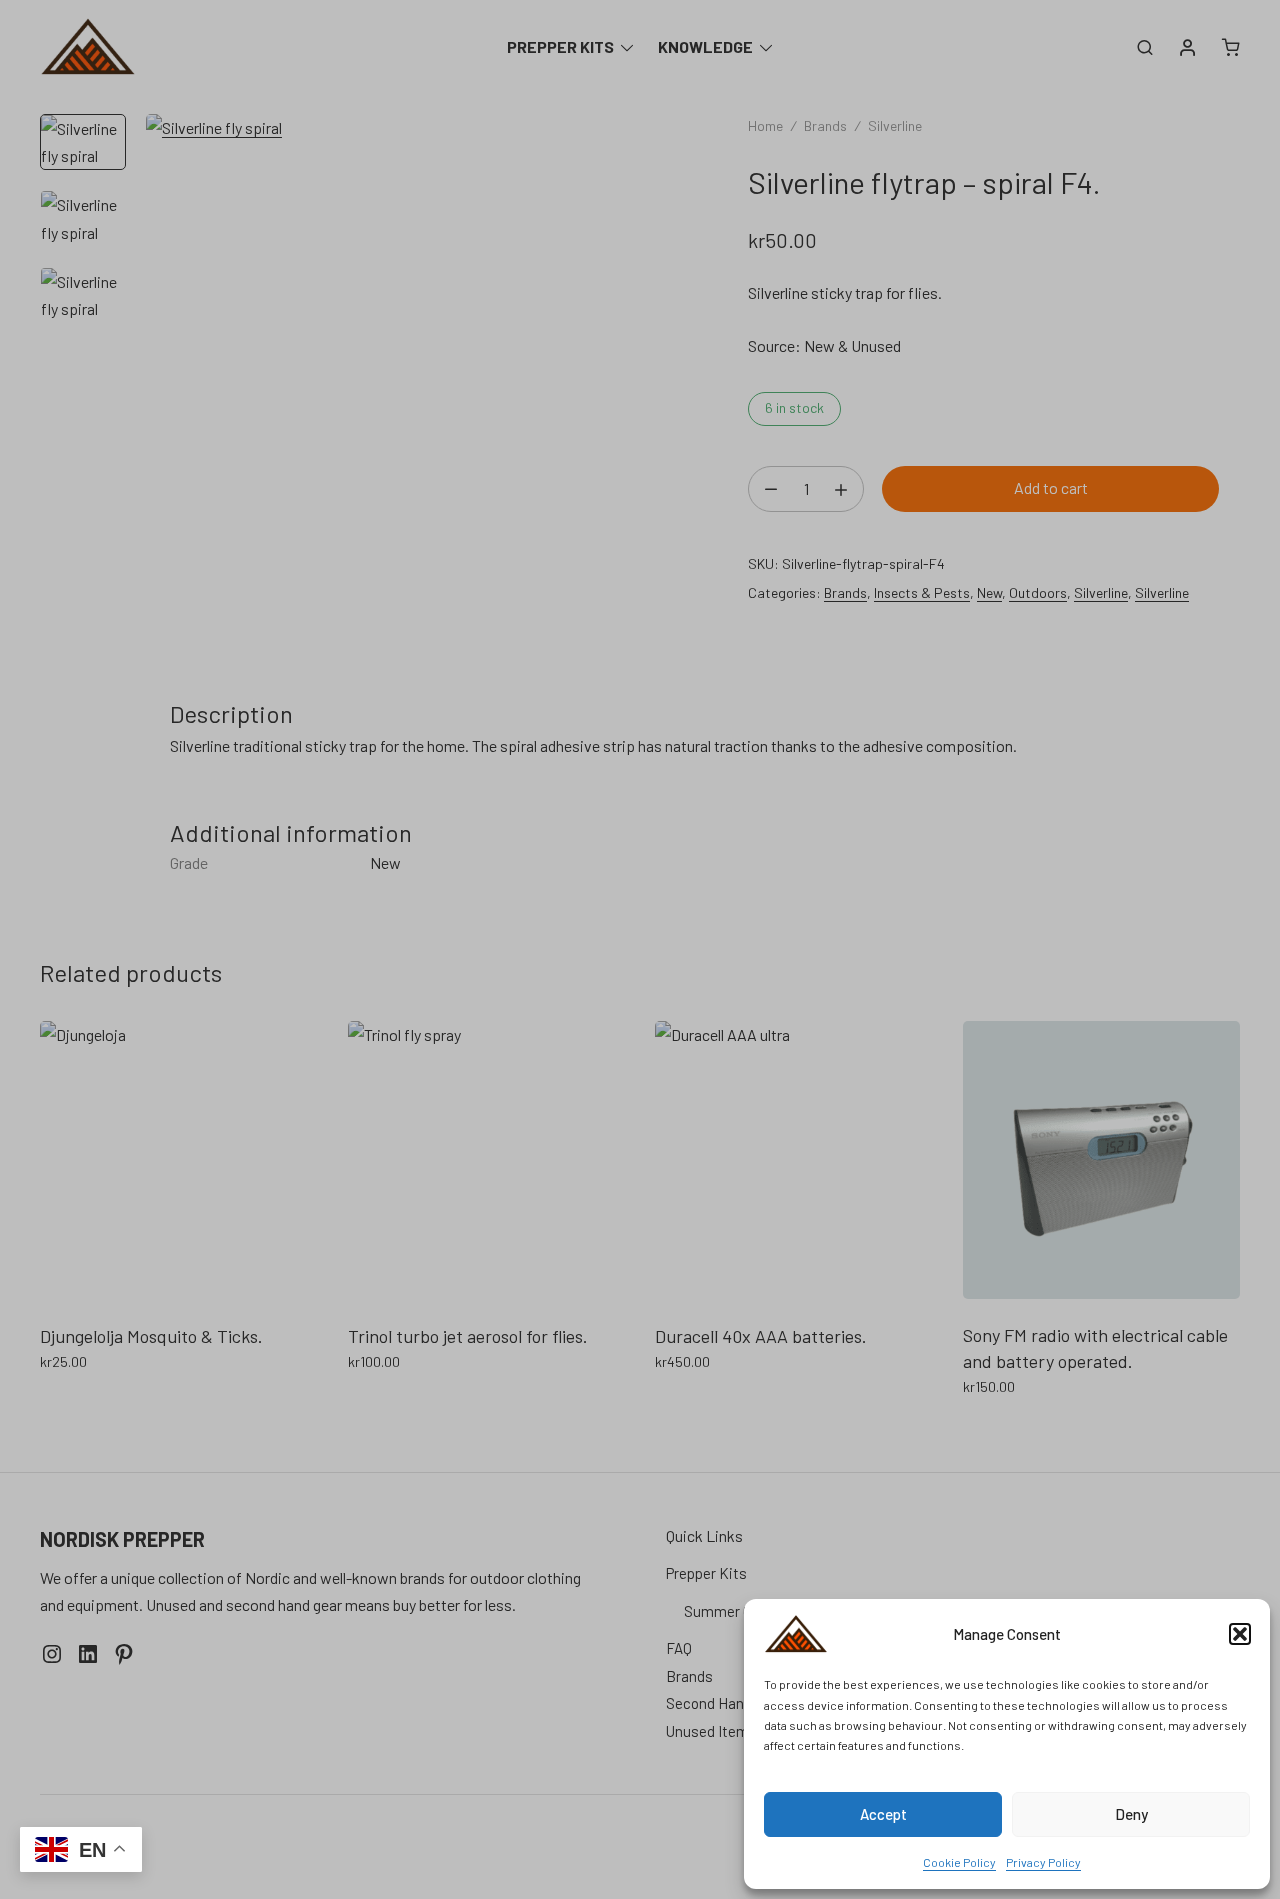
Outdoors (1038, 592)
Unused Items (711, 1731)
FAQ (679, 1648)
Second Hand (709, 1703)
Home (765, 125)
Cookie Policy (959, 1862)
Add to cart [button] (386, 1405)
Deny (1131, 1814)
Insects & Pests (922, 592)
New (989, 592)
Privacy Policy (1043, 1862)
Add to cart (1051, 487)
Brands (825, 125)
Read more (77, 1405)
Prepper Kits (560, 46)
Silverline (895, 125)
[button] (1240, 1634)
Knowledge (705, 46)
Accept (883, 1814)
